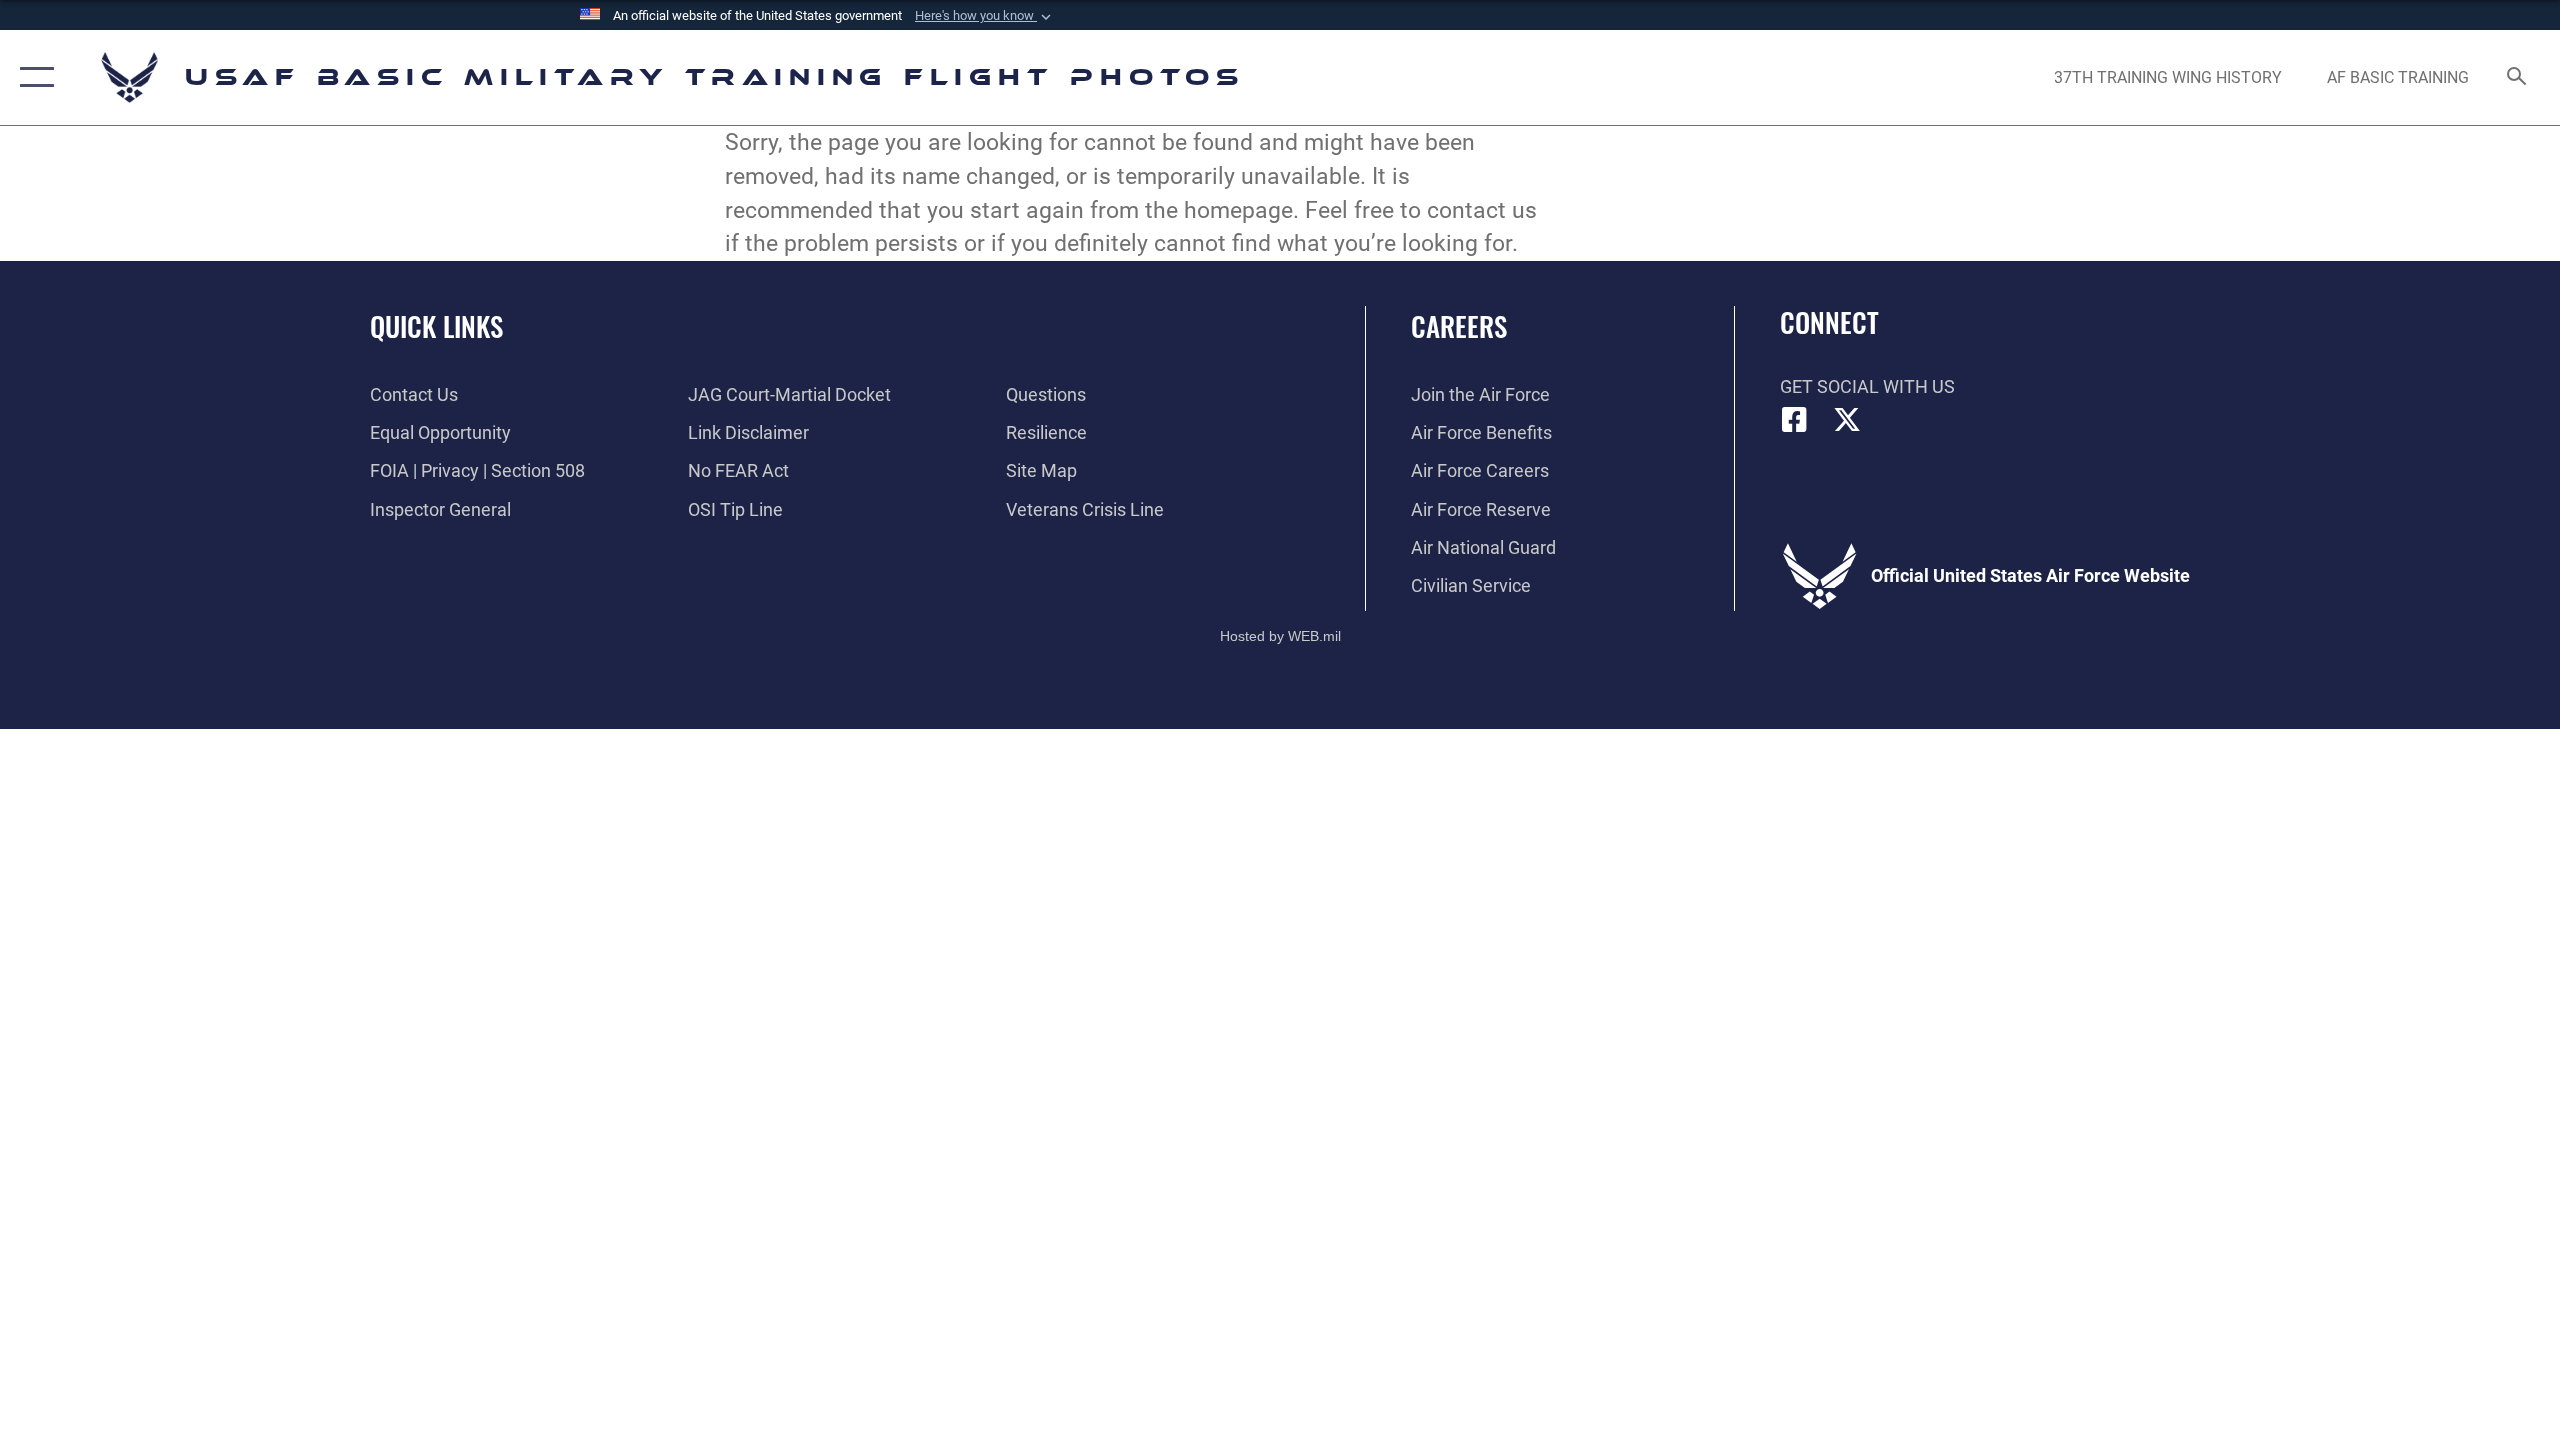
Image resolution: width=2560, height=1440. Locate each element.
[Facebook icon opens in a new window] (1795, 420)
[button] (985, 16)
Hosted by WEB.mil (1280, 636)
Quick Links (436, 326)
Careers (1459, 326)
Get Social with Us (1867, 386)
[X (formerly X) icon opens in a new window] (1847, 420)
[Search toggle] (2517, 78)
